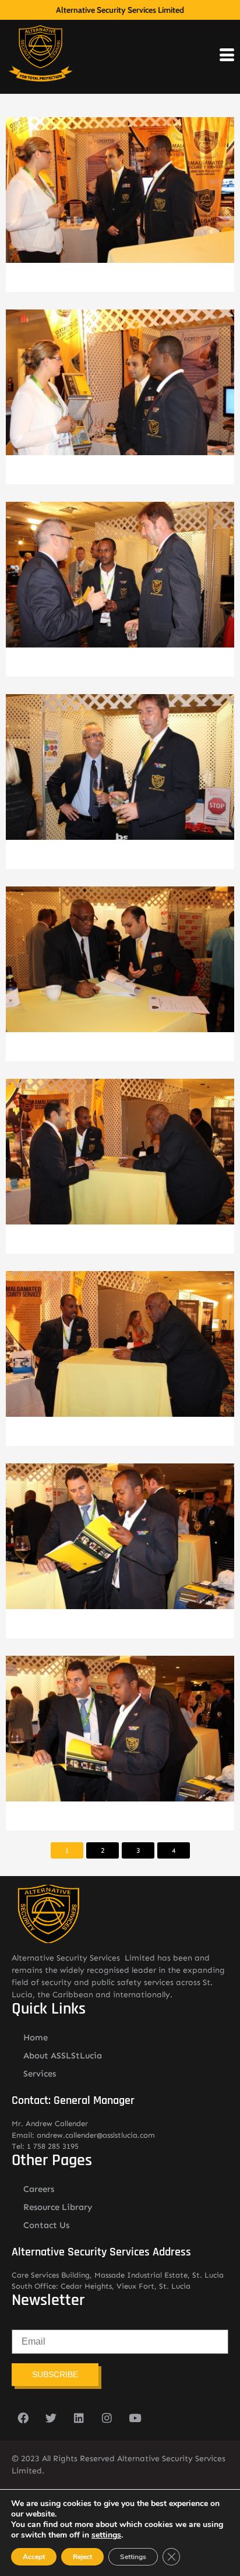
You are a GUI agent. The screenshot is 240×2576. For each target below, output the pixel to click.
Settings (133, 2557)
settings (106, 2535)
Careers (39, 2189)
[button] (120, 199)
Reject (82, 2557)
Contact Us (46, 2225)
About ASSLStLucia (63, 2056)
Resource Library (58, 2207)
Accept (34, 2557)
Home (36, 2037)
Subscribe (55, 2374)
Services (40, 2074)
